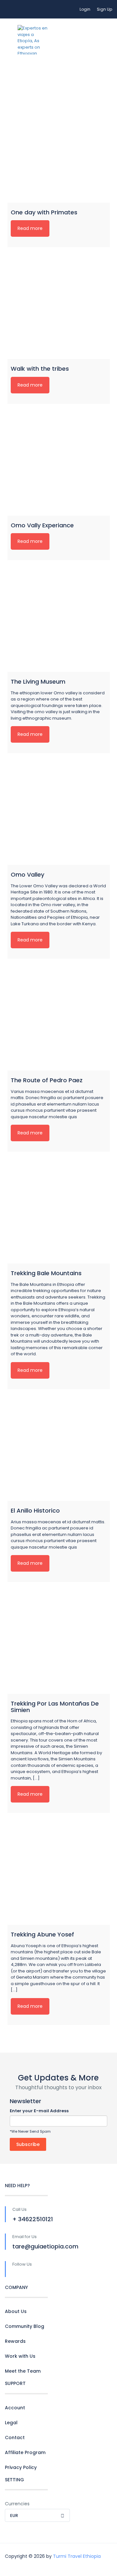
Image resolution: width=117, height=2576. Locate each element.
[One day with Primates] (59, 152)
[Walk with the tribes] (59, 308)
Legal (11, 2423)
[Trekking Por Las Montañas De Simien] (59, 1643)
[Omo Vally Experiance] (59, 465)
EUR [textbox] (14, 2516)
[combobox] (37, 2515)
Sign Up (104, 9)
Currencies (17, 2504)
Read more (30, 228)
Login (85, 9)
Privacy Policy (21, 2467)
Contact (15, 2438)
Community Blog (25, 2326)
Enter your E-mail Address (39, 2111)
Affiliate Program (25, 2452)
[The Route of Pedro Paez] (59, 1019)
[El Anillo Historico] (59, 1450)
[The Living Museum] (59, 621)
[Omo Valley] (59, 814)
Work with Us (20, 2356)
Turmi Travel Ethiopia (77, 2556)
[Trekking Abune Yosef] (59, 1874)
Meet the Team (23, 2371)
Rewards (15, 2341)
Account (15, 2408)
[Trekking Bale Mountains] (59, 1212)
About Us (16, 2311)
